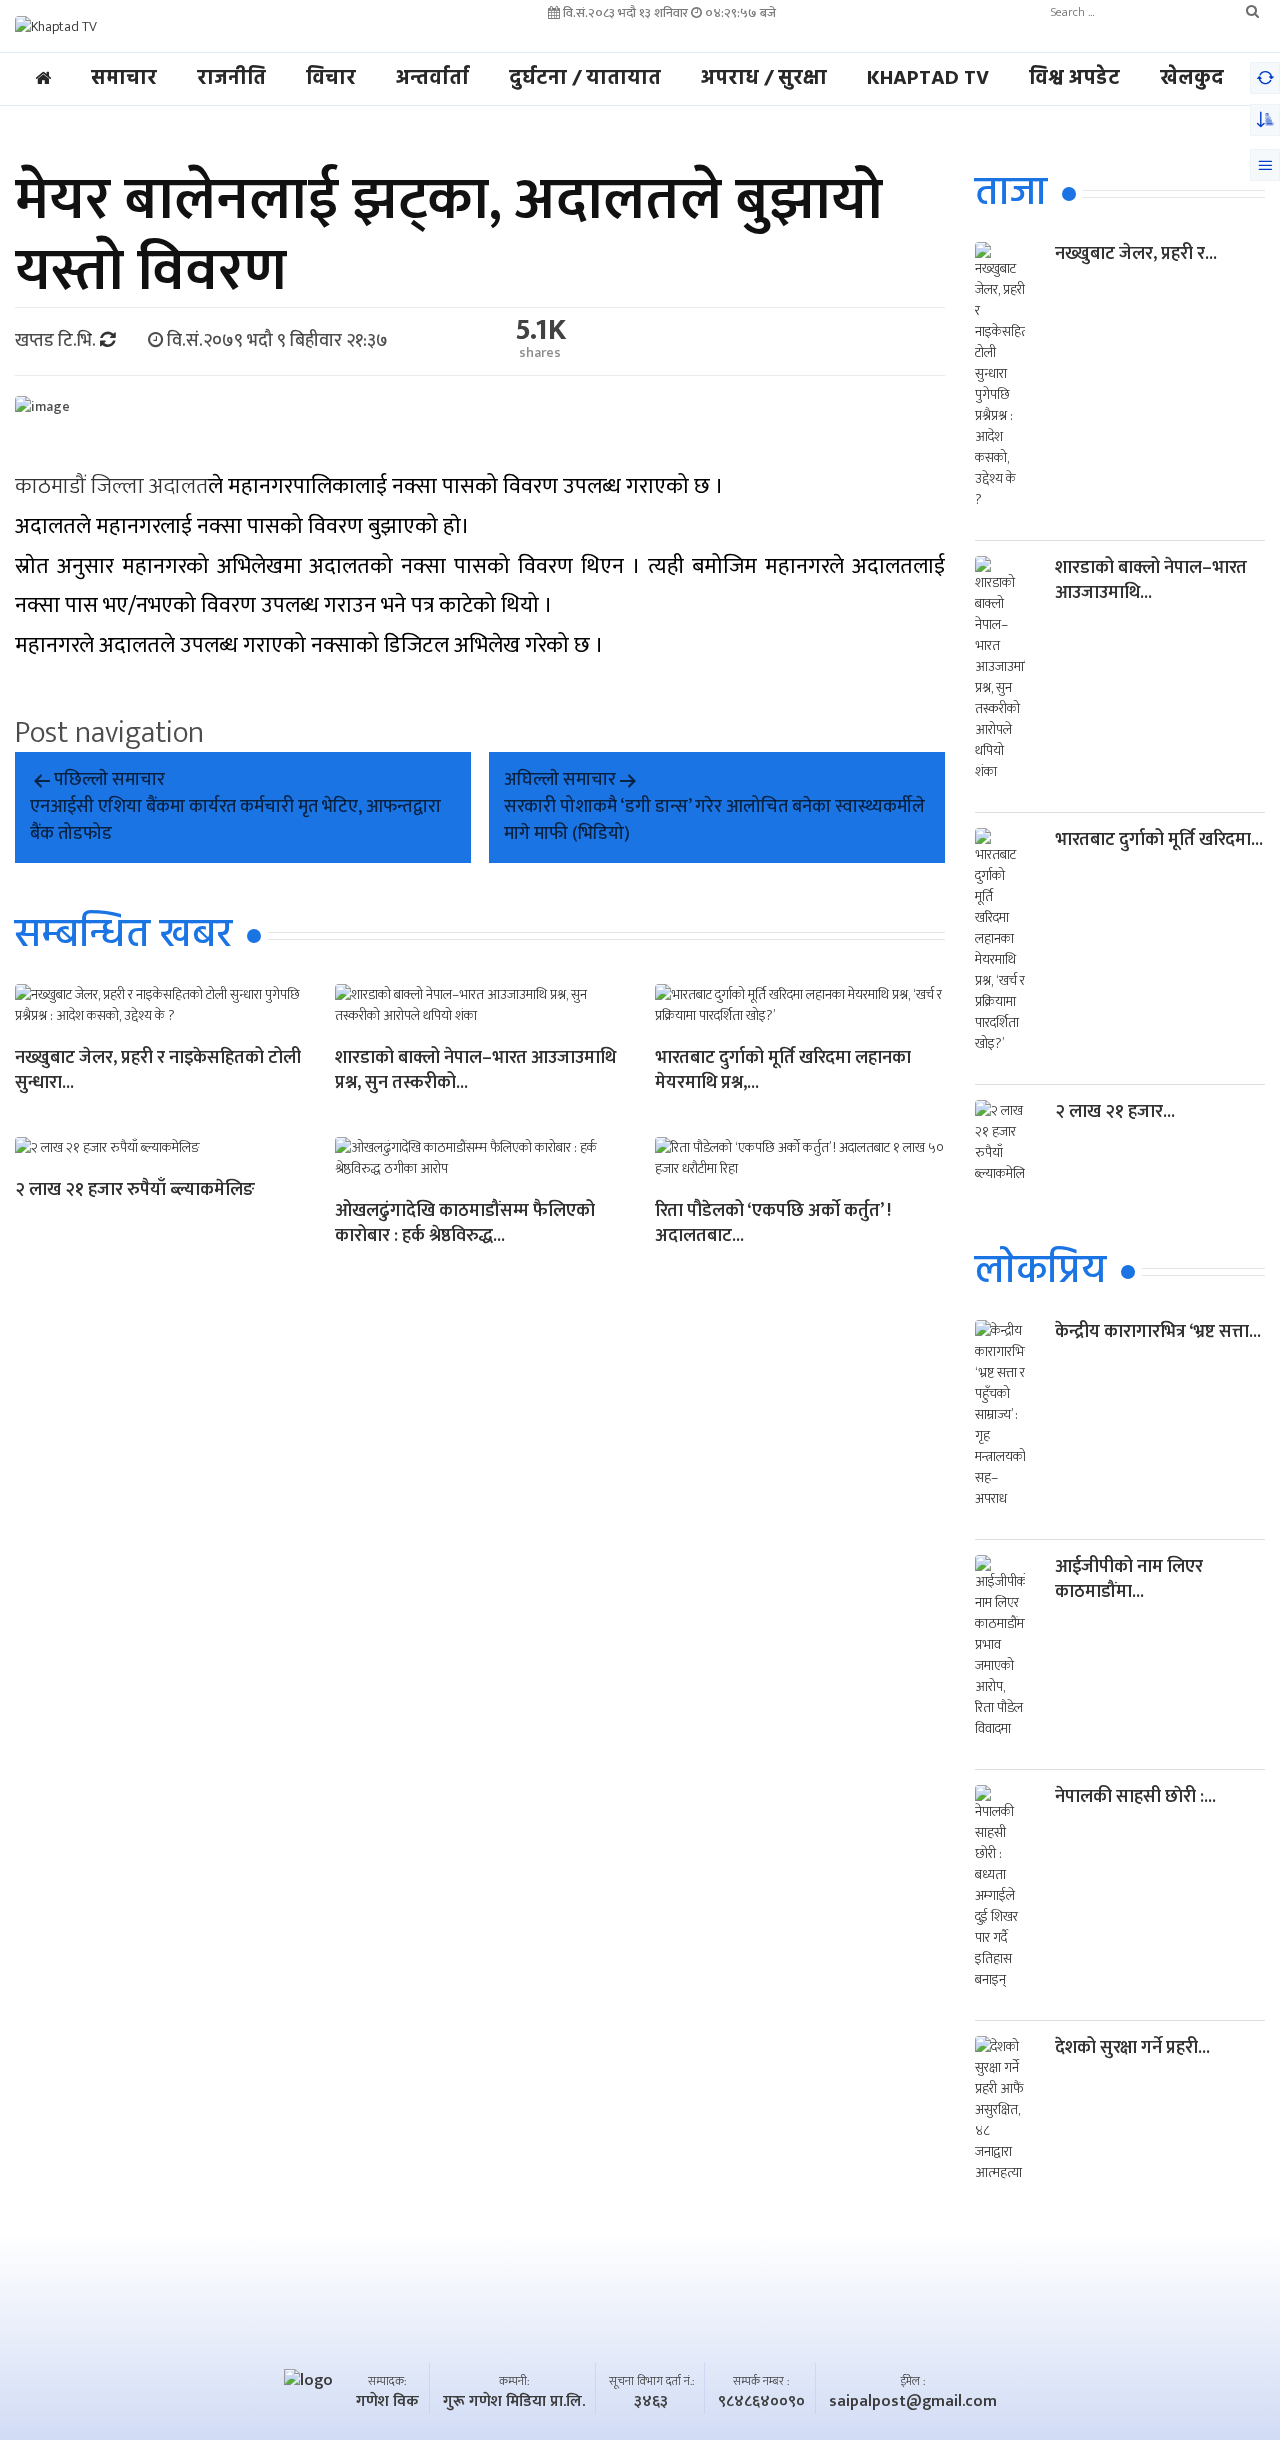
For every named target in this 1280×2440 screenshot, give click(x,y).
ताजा (1011, 194)
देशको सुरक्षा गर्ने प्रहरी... (1132, 2048)
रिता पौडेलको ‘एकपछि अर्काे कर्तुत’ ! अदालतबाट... (773, 1225)
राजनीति (231, 79)
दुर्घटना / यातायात (585, 79)
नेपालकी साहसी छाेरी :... (1135, 1797)
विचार (331, 79)
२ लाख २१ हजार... (1115, 1112)
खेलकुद (1192, 79)
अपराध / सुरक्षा (764, 79)
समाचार (124, 79)
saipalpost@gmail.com (913, 2402)
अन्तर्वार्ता (432, 79)
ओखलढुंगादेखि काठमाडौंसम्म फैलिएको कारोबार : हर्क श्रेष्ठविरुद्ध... (465, 1225)
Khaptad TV (928, 79)
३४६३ (651, 2402)
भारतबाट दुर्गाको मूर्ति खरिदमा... (1159, 840)
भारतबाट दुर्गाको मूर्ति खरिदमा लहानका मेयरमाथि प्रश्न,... (783, 1072)
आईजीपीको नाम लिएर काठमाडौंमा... (1129, 1579)
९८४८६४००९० (761, 2402)
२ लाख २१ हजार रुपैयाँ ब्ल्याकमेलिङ (135, 1191)
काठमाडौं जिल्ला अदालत (111, 486)
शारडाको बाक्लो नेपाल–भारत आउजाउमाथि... (1151, 580)
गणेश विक (387, 2402)
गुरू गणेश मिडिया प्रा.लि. (514, 2402)
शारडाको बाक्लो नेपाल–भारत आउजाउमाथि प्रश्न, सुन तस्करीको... (475, 1072)
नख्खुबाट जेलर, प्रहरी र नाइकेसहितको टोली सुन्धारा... (158, 1072)
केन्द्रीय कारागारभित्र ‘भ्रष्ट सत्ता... (1158, 1332)
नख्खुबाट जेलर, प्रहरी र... (1136, 254)
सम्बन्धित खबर (123, 936)
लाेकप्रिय (1040, 1272)
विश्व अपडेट (1074, 79)
